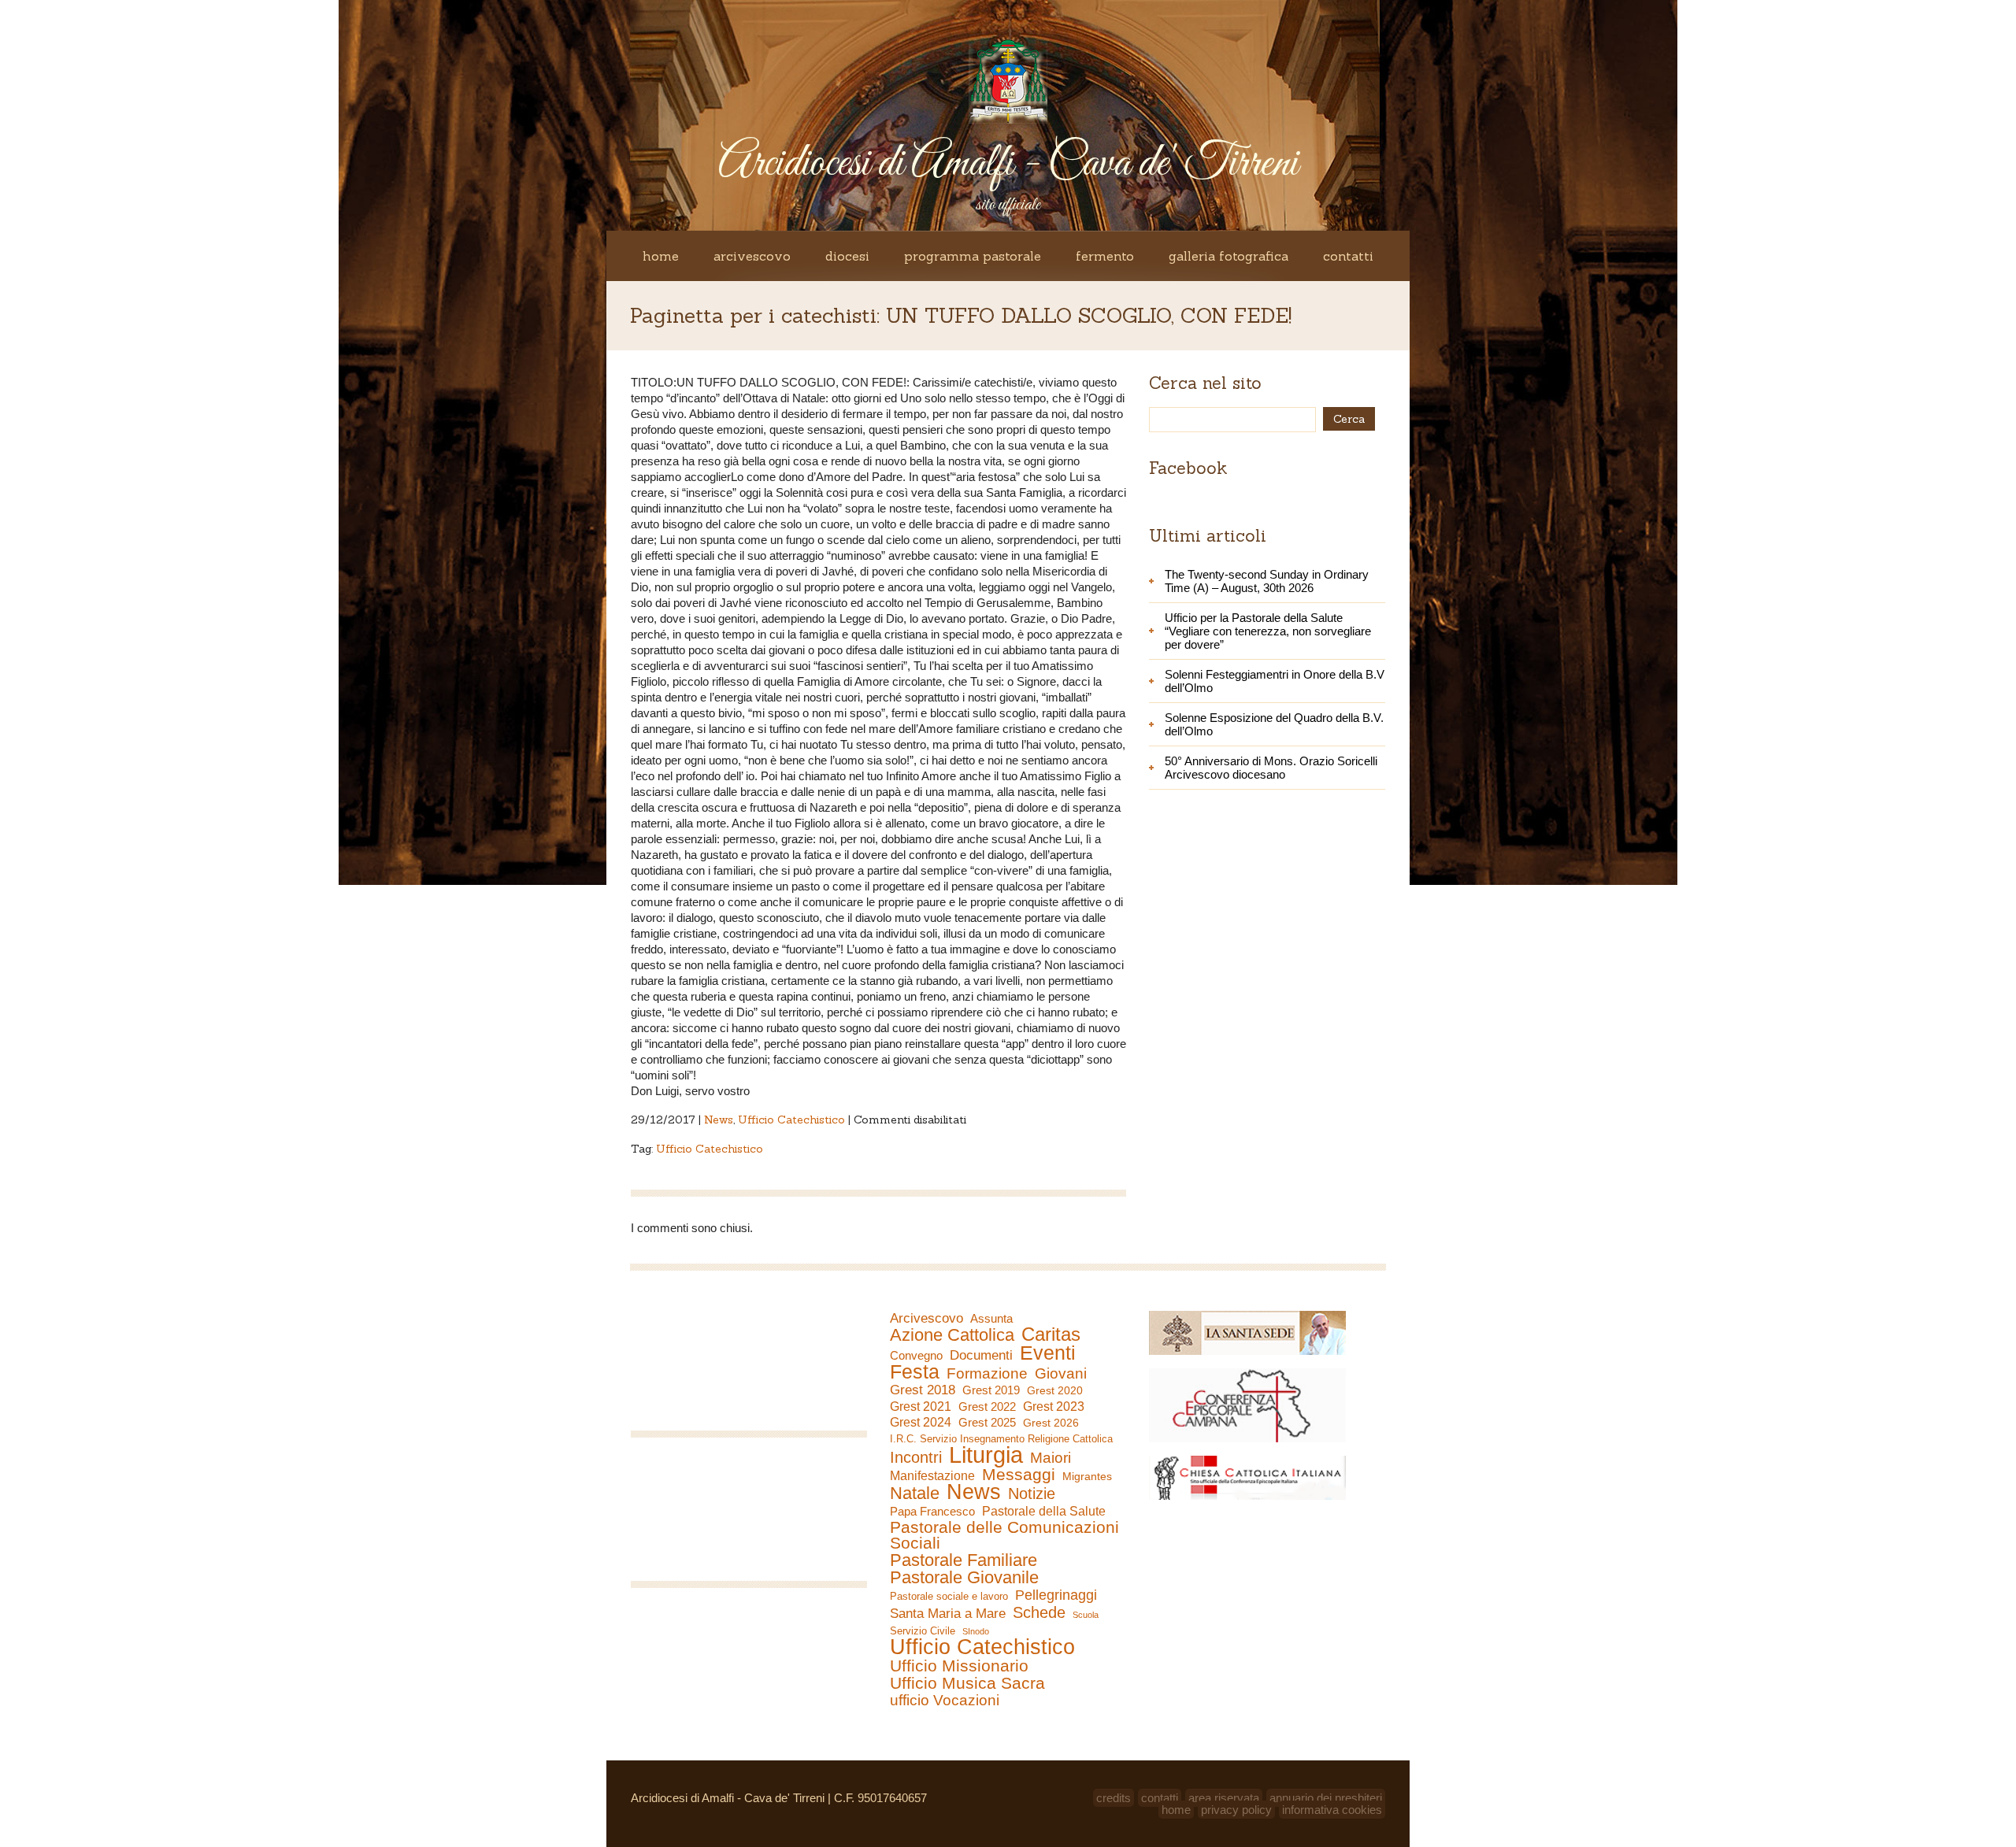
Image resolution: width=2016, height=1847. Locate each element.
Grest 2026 (1051, 1423)
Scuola (1086, 1615)
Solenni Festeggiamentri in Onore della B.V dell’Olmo (1275, 681)
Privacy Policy (1236, 1810)
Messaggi (1019, 1475)
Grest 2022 (987, 1407)
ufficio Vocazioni (945, 1701)
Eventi (1048, 1353)
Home (661, 256)
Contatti (1348, 256)
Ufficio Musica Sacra (967, 1683)
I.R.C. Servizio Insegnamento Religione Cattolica (1001, 1439)
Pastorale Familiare (964, 1560)
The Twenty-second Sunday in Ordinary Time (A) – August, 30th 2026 (1267, 581)
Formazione (987, 1374)
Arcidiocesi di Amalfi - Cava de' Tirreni (1008, 164)
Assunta (991, 1318)
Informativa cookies (1332, 1810)
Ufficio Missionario (959, 1666)
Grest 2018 (923, 1390)
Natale (915, 1494)
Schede (1039, 1612)
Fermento (1105, 256)
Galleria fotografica (1228, 256)
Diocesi (847, 256)
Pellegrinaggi (1056, 1595)
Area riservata (1224, 1798)
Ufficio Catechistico (791, 1120)
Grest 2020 (1055, 1390)
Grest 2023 (1054, 1406)
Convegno (916, 1356)
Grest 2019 (991, 1390)
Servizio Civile (923, 1631)
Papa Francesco (932, 1511)
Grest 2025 (987, 1423)
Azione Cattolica (952, 1335)
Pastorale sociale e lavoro (949, 1596)
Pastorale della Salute (1044, 1511)
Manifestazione (932, 1476)
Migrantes (1087, 1476)
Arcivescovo (752, 256)
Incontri (916, 1457)
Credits (1114, 1798)
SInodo (976, 1631)
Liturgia (986, 1455)
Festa (915, 1371)
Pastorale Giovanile (964, 1578)
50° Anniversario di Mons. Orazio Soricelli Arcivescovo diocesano (1271, 768)
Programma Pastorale (973, 256)
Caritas (1051, 1334)
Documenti (981, 1355)
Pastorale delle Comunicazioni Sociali (1004, 1535)
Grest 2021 (921, 1407)
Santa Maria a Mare (948, 1614)
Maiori (1051, 1458)
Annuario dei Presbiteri (1326, 1798)
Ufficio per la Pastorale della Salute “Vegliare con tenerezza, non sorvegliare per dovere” (1268, 631)
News (719, 1120)
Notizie (1032, 1494)
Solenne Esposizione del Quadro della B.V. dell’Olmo (1274, 724)
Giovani (1061, 1374)
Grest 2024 (921, 1422)
